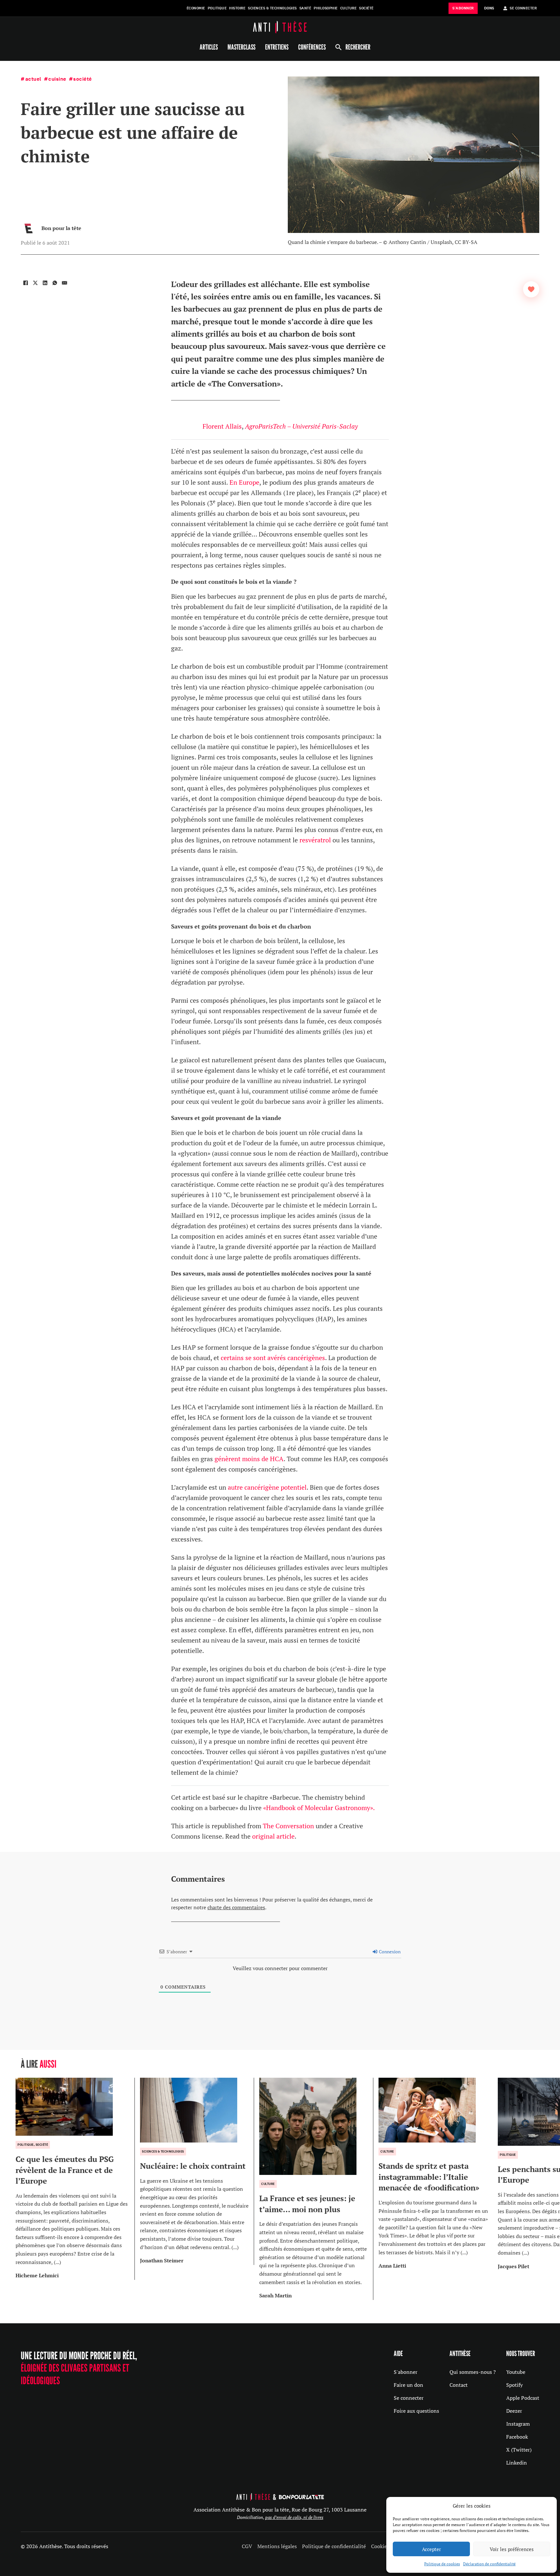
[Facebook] (26, 283)
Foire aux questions (416, 2411)
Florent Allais (222, 426)
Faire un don (408, 2385)
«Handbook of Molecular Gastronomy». (319, 1808)
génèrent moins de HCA (249, 1459)
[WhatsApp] (55, 283)
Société (366, 8)
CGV (247, 2546)
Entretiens (277, 47)
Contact (459, 2385)
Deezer (514, 2411)
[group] (75, 2179)
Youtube (516, 2372)
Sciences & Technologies (272, 8)
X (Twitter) (519, 2450)
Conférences (312, 47)
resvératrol (315, 840)
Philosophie (326, 8)
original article (273, 1836)
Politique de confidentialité (334, 2546)
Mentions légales (277, 2546)
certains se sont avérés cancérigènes (273, 1358)
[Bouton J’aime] (531, 289)
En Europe (244, 482)
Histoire (237, 8)
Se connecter (409, 2398)
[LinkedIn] (45, 283)
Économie (196, 8)
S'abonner (406, 2372)
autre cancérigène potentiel (267, 1487)
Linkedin (517, 2463)
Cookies (380, 2546)
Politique (217, 8)
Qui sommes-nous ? (473, 2372)
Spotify (514, 2385)
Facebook (517, 2437)
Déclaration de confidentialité (489, 2564)
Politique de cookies (442, 2564)
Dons (489, 8)
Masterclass (241, 47)
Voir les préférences (512, 2549)
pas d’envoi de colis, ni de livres (294, 2517)
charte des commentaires (236, 1907)
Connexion (389, 1952)
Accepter (432, 2549)
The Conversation (288, 1826)
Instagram (518, 2424)
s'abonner (463, 8)
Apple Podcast (523, 2398)
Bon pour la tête (61, 228)
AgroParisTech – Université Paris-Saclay (301, 426)
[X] (35, 283)
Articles (209, 47)
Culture (349, 8)
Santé (305, 8)
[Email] (64, 283)
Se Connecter (523, 8)
